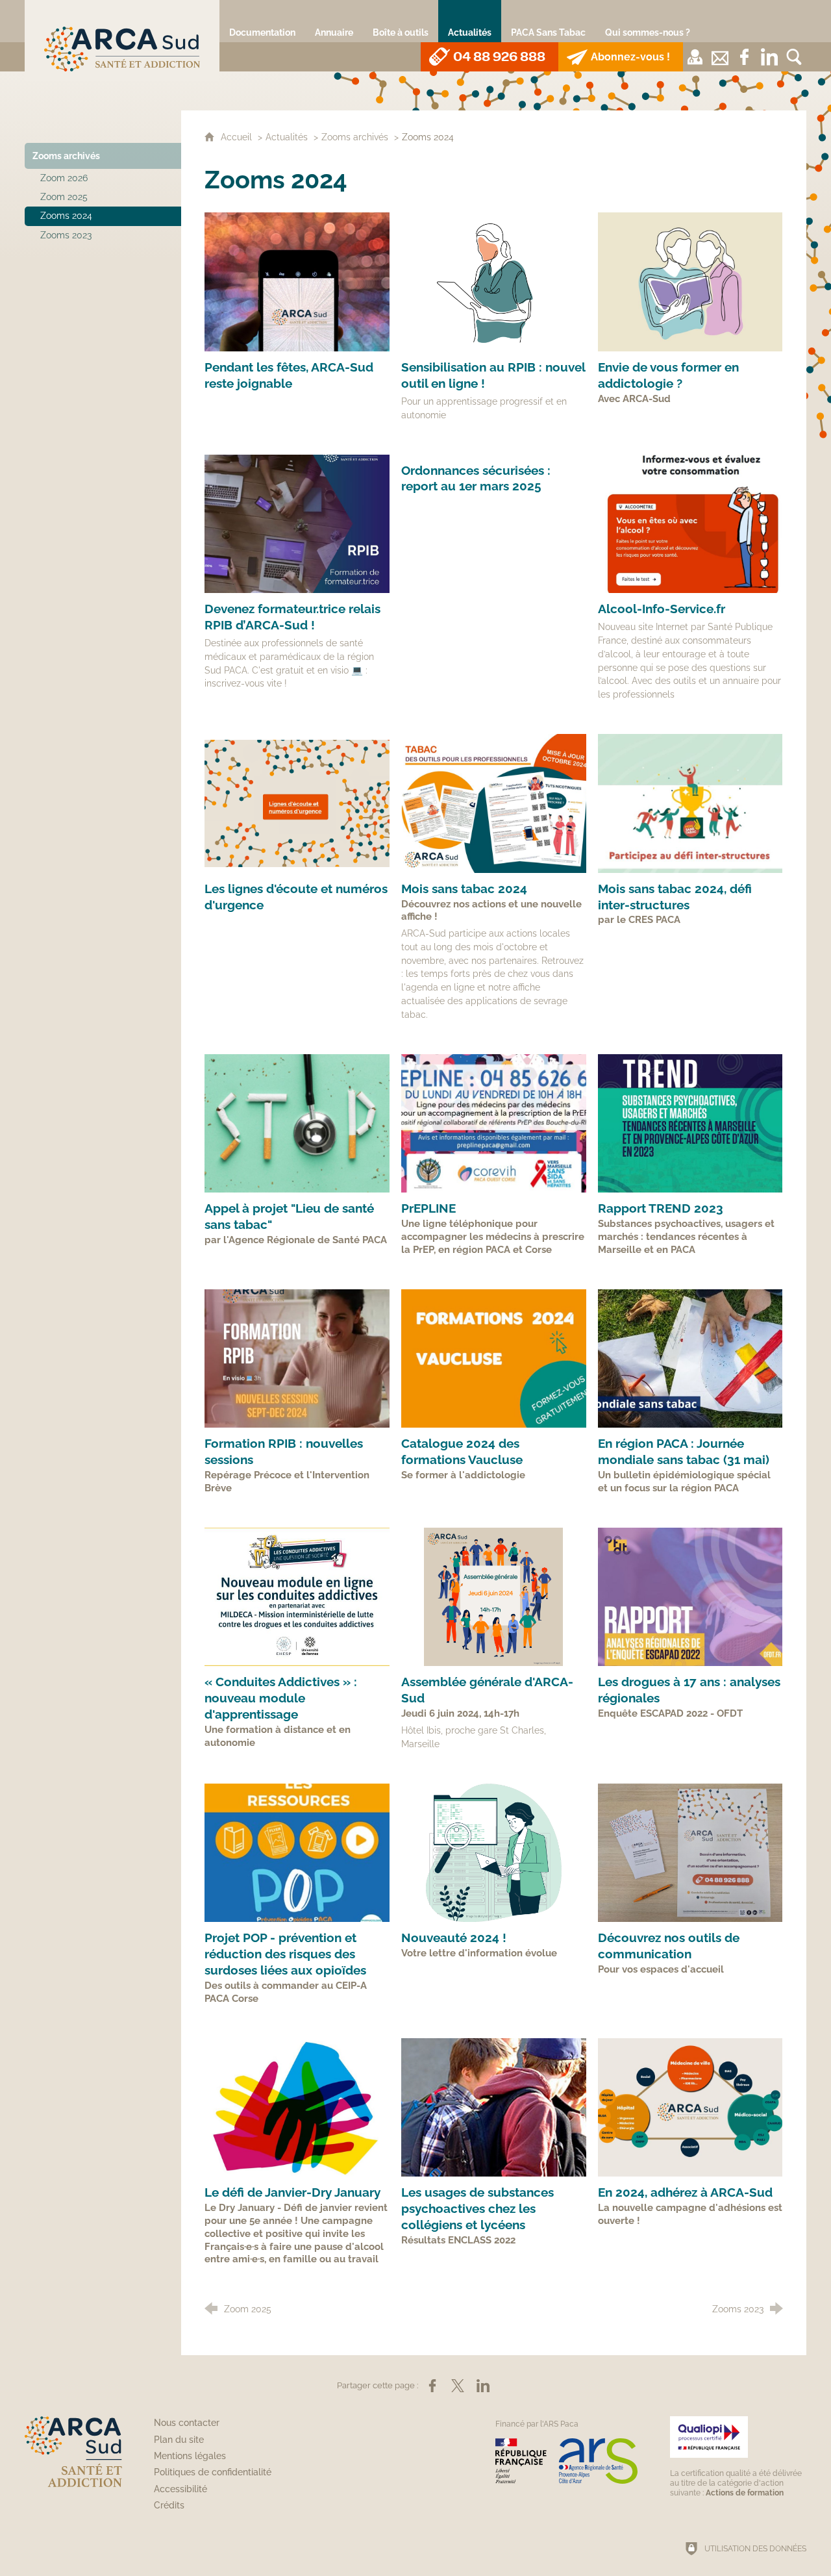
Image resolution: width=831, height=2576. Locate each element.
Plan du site (179, 2440)
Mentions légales (190, 2456)
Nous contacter (187, 2423)
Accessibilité (180, 2489)
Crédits (169, 2505)
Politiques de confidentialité (213, 2472)
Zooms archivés (355, 137)
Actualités (287, 137)
